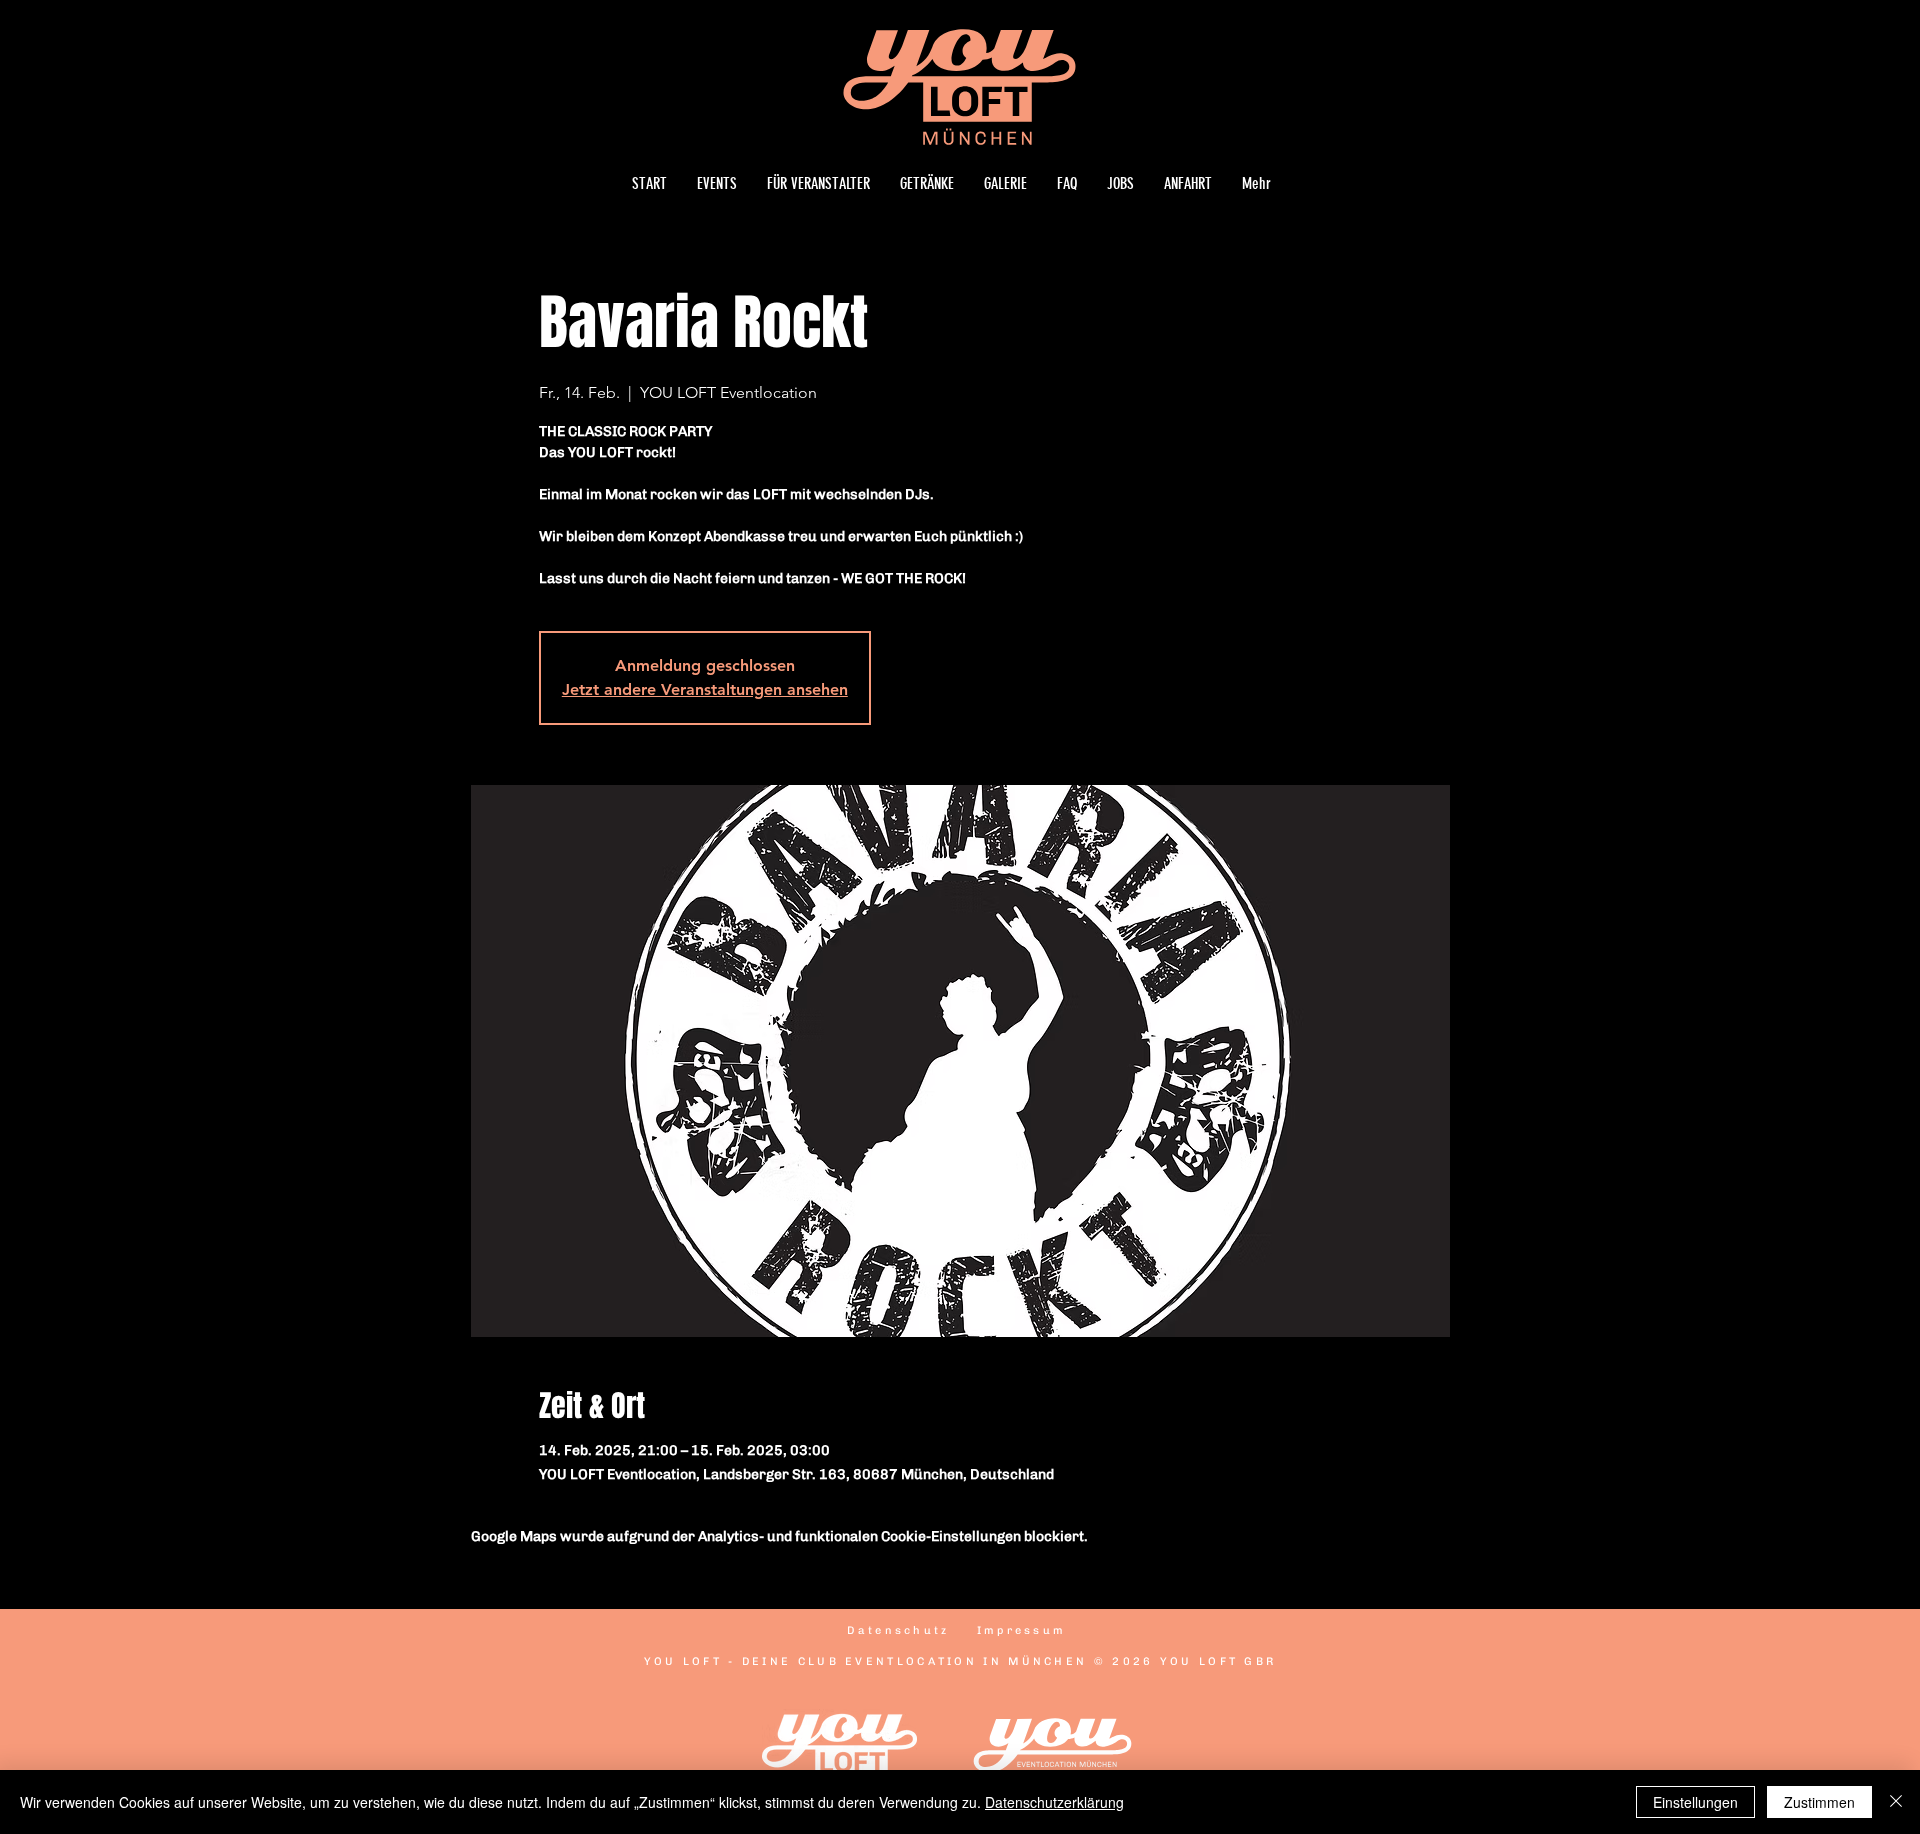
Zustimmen (1819, 1802)
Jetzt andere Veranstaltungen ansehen (705, 689)
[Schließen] (1896, 1802)
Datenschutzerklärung (1054, 1802)
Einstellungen (1695, 1802)
